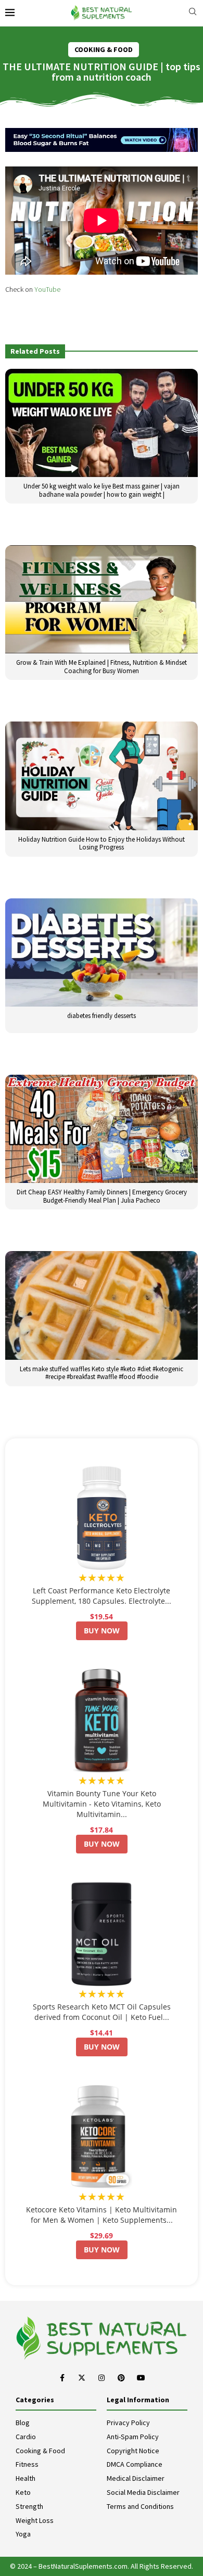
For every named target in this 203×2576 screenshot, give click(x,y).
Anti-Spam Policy (133, 2437)
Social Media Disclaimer (143, 2492)
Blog (23, 2423)
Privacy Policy (128, 2423)
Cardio (26, 2437)
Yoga (23, 2534)
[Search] (193, 13)
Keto (23, 2492)
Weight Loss (35, 2520)
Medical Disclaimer (136, 2478)
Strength (29, 2506)
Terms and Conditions (140, 2506)
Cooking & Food (40, 2451)
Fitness (27, 2464)
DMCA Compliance (135, 2464)
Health (26, 2478)
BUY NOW (102, 1631)
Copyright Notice (133, 2451)
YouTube (47, 289)
